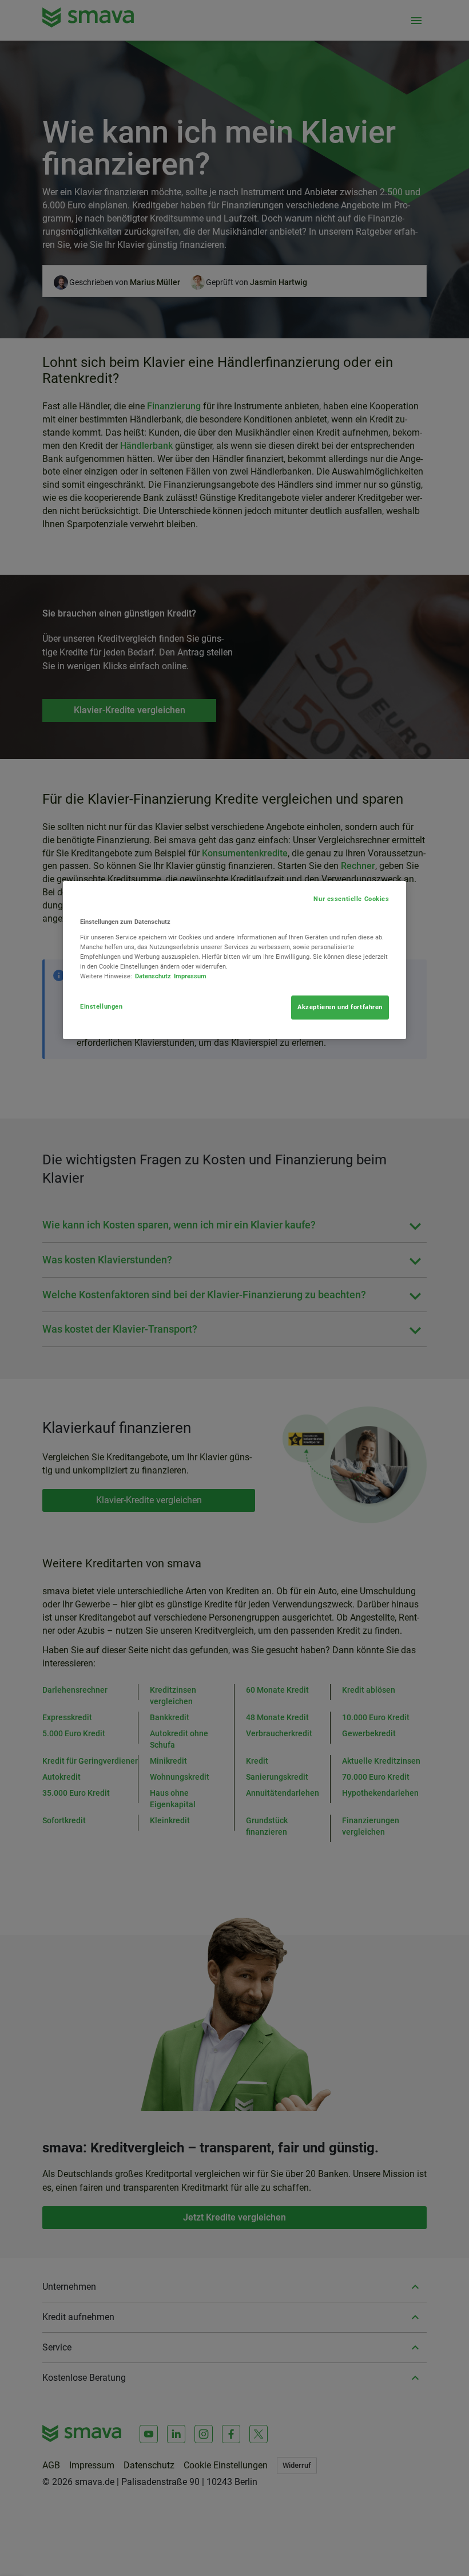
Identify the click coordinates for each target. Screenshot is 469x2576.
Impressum (190, 976)
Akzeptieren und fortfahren (340, 1007)
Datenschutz (153, 976)
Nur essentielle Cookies (351, 899)
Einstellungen (101, 1006)
